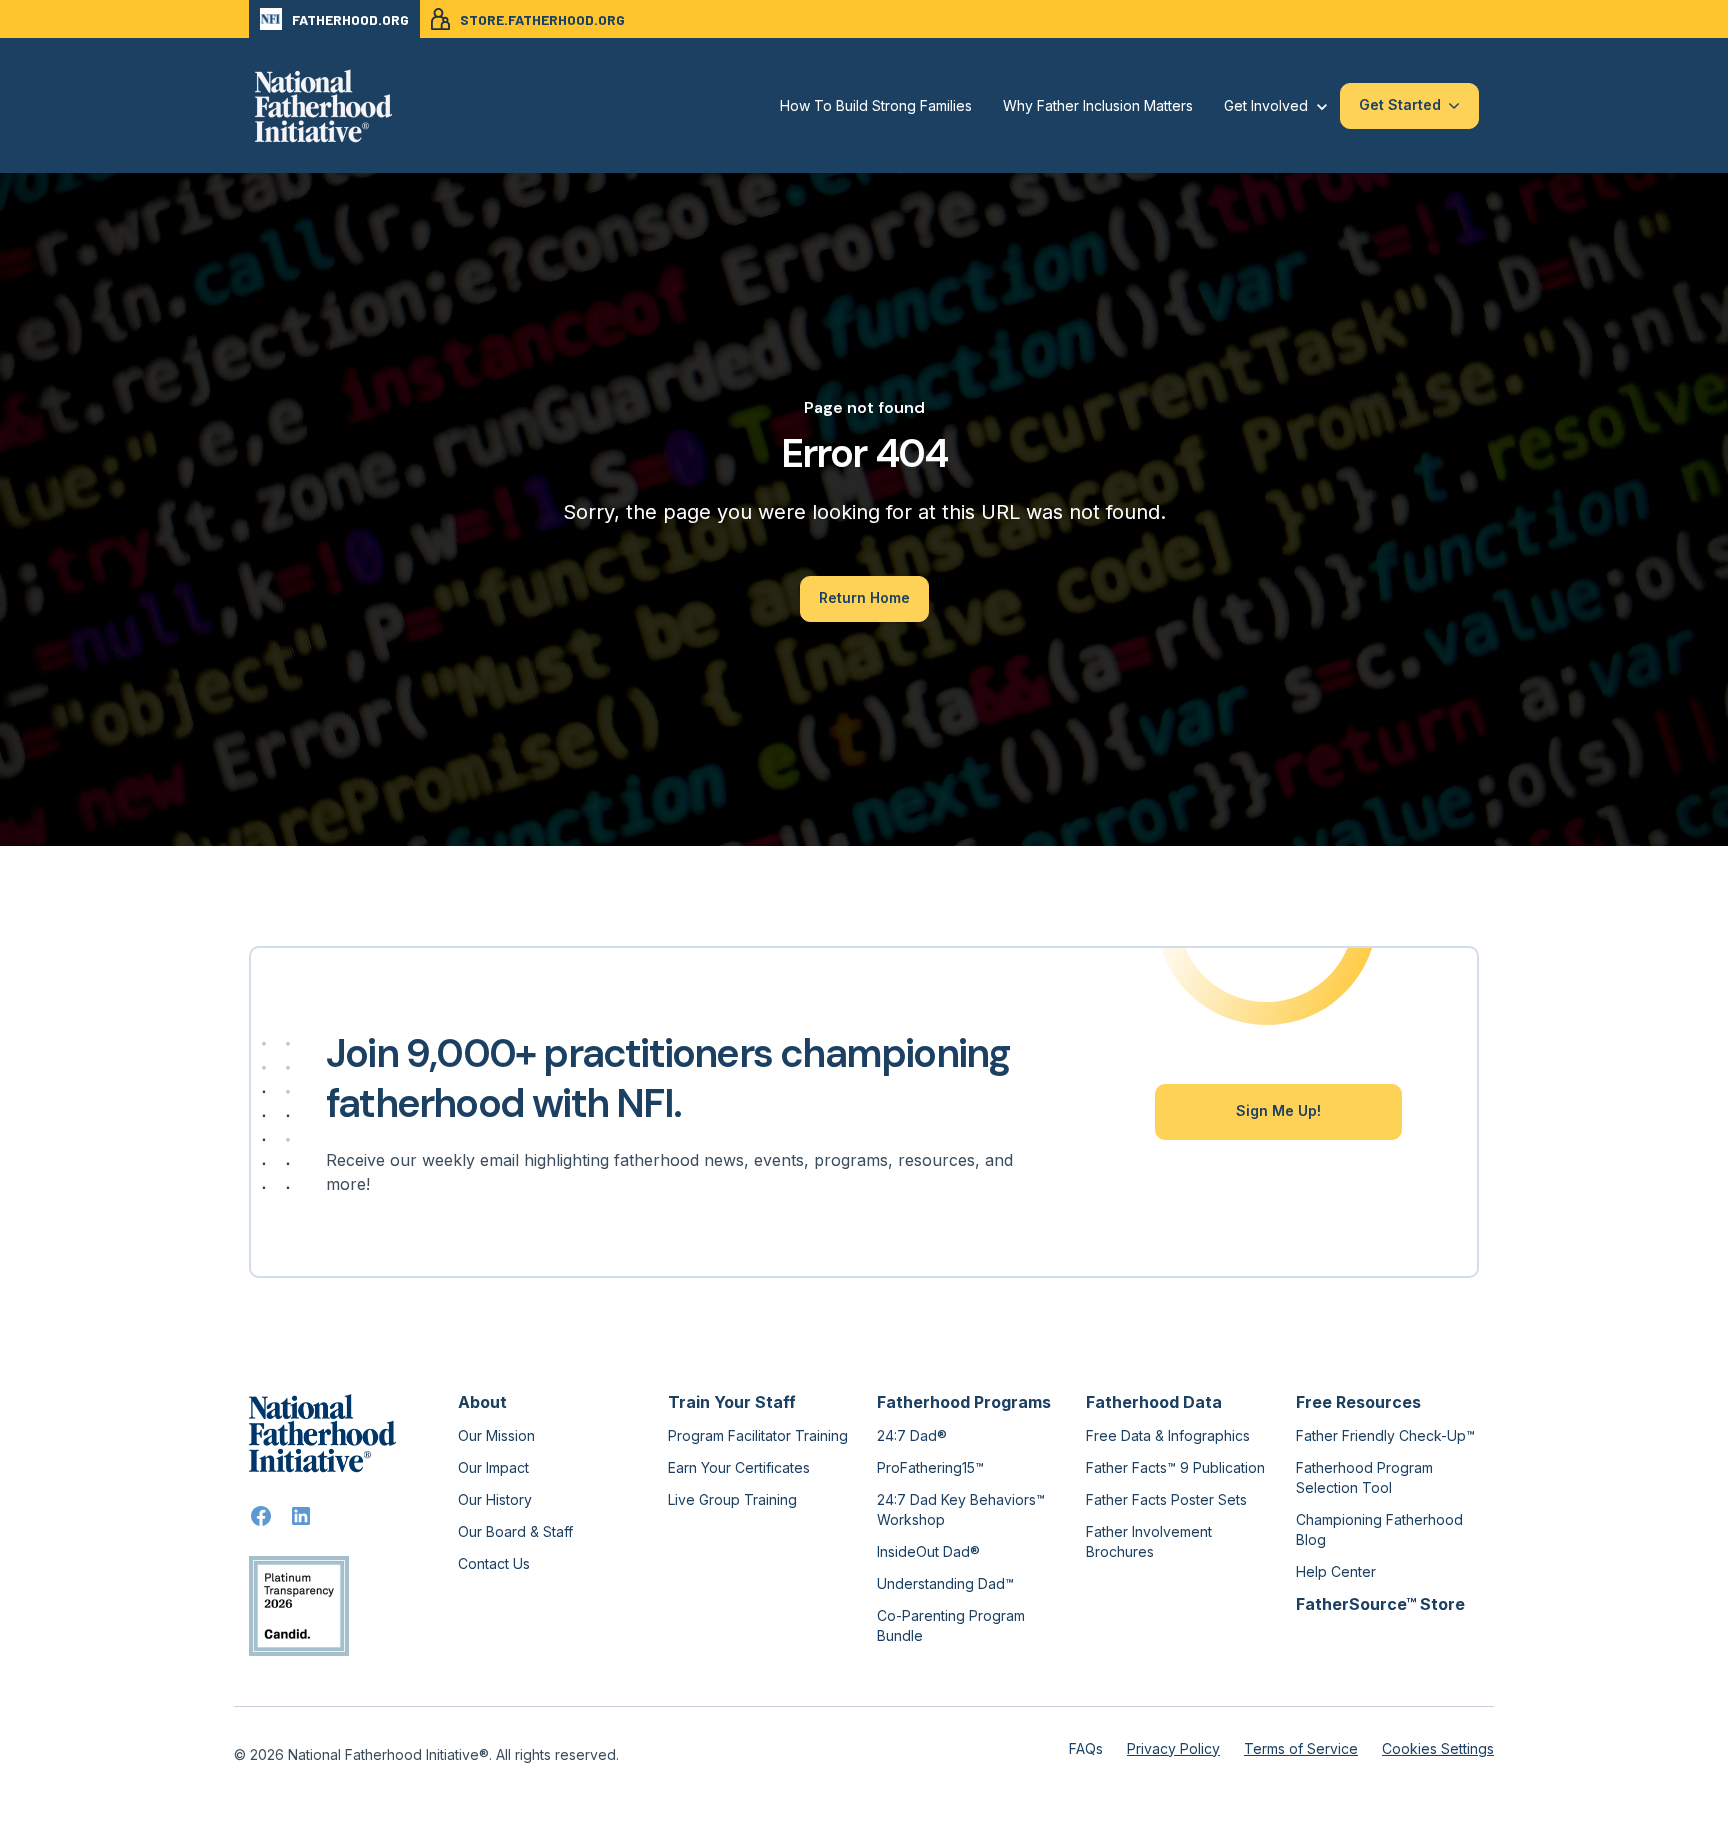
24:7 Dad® (912, 1435)
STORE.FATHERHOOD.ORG (542, 19)
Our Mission (496, 1435)
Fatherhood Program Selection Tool (1364, 1477)
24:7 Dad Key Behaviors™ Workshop (961, 1509)
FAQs (1086, 1748)
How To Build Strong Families (876, 105)
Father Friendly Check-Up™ (1385, 1435)
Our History (495, 1499)
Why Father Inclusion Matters (1098, 105)
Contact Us (494, 1563)
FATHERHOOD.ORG (350, 19)
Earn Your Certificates (739, 1467)
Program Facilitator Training (758, 1435)
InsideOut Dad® (928, 1551)
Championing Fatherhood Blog (1379, 1529)
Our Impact (493, 1467)
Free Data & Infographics (1168, 1435)
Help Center (1336, 1571)
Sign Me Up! (1278, 1110)
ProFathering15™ (930, 1467)
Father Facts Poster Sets (1166, 1499)
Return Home (864, 597)
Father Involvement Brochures (1149, 1541)
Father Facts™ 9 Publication (1175, 1467)
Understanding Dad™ (945, 1583)
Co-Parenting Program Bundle (951, 1625)
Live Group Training (732, 1499)
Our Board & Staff (515, 1531)
